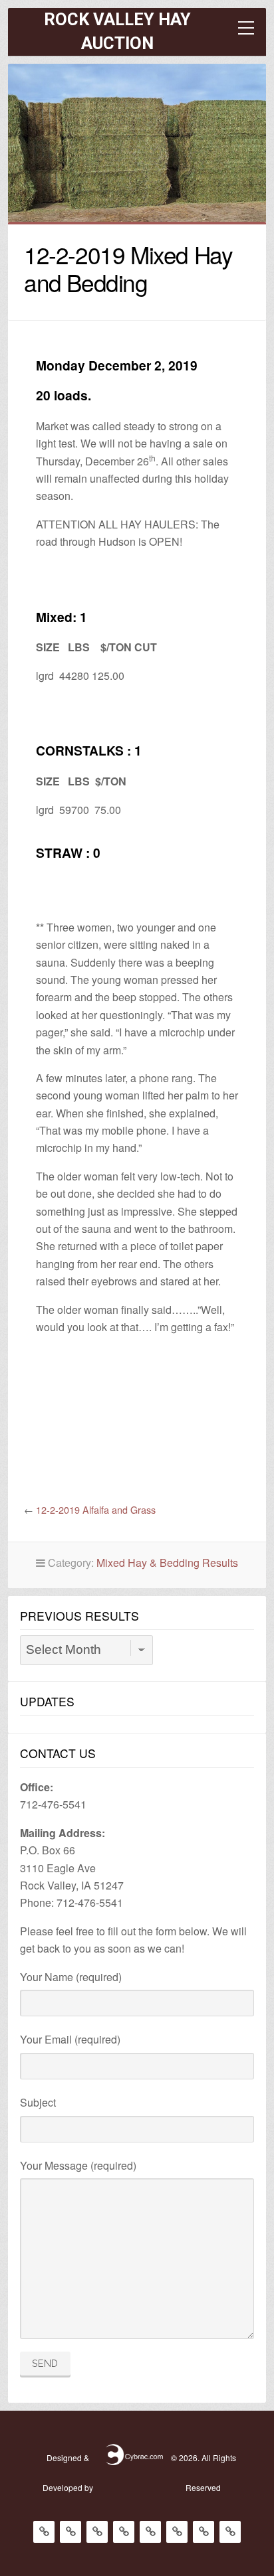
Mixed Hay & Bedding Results (167, 1563)
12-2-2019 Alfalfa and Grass (96, 1509)
